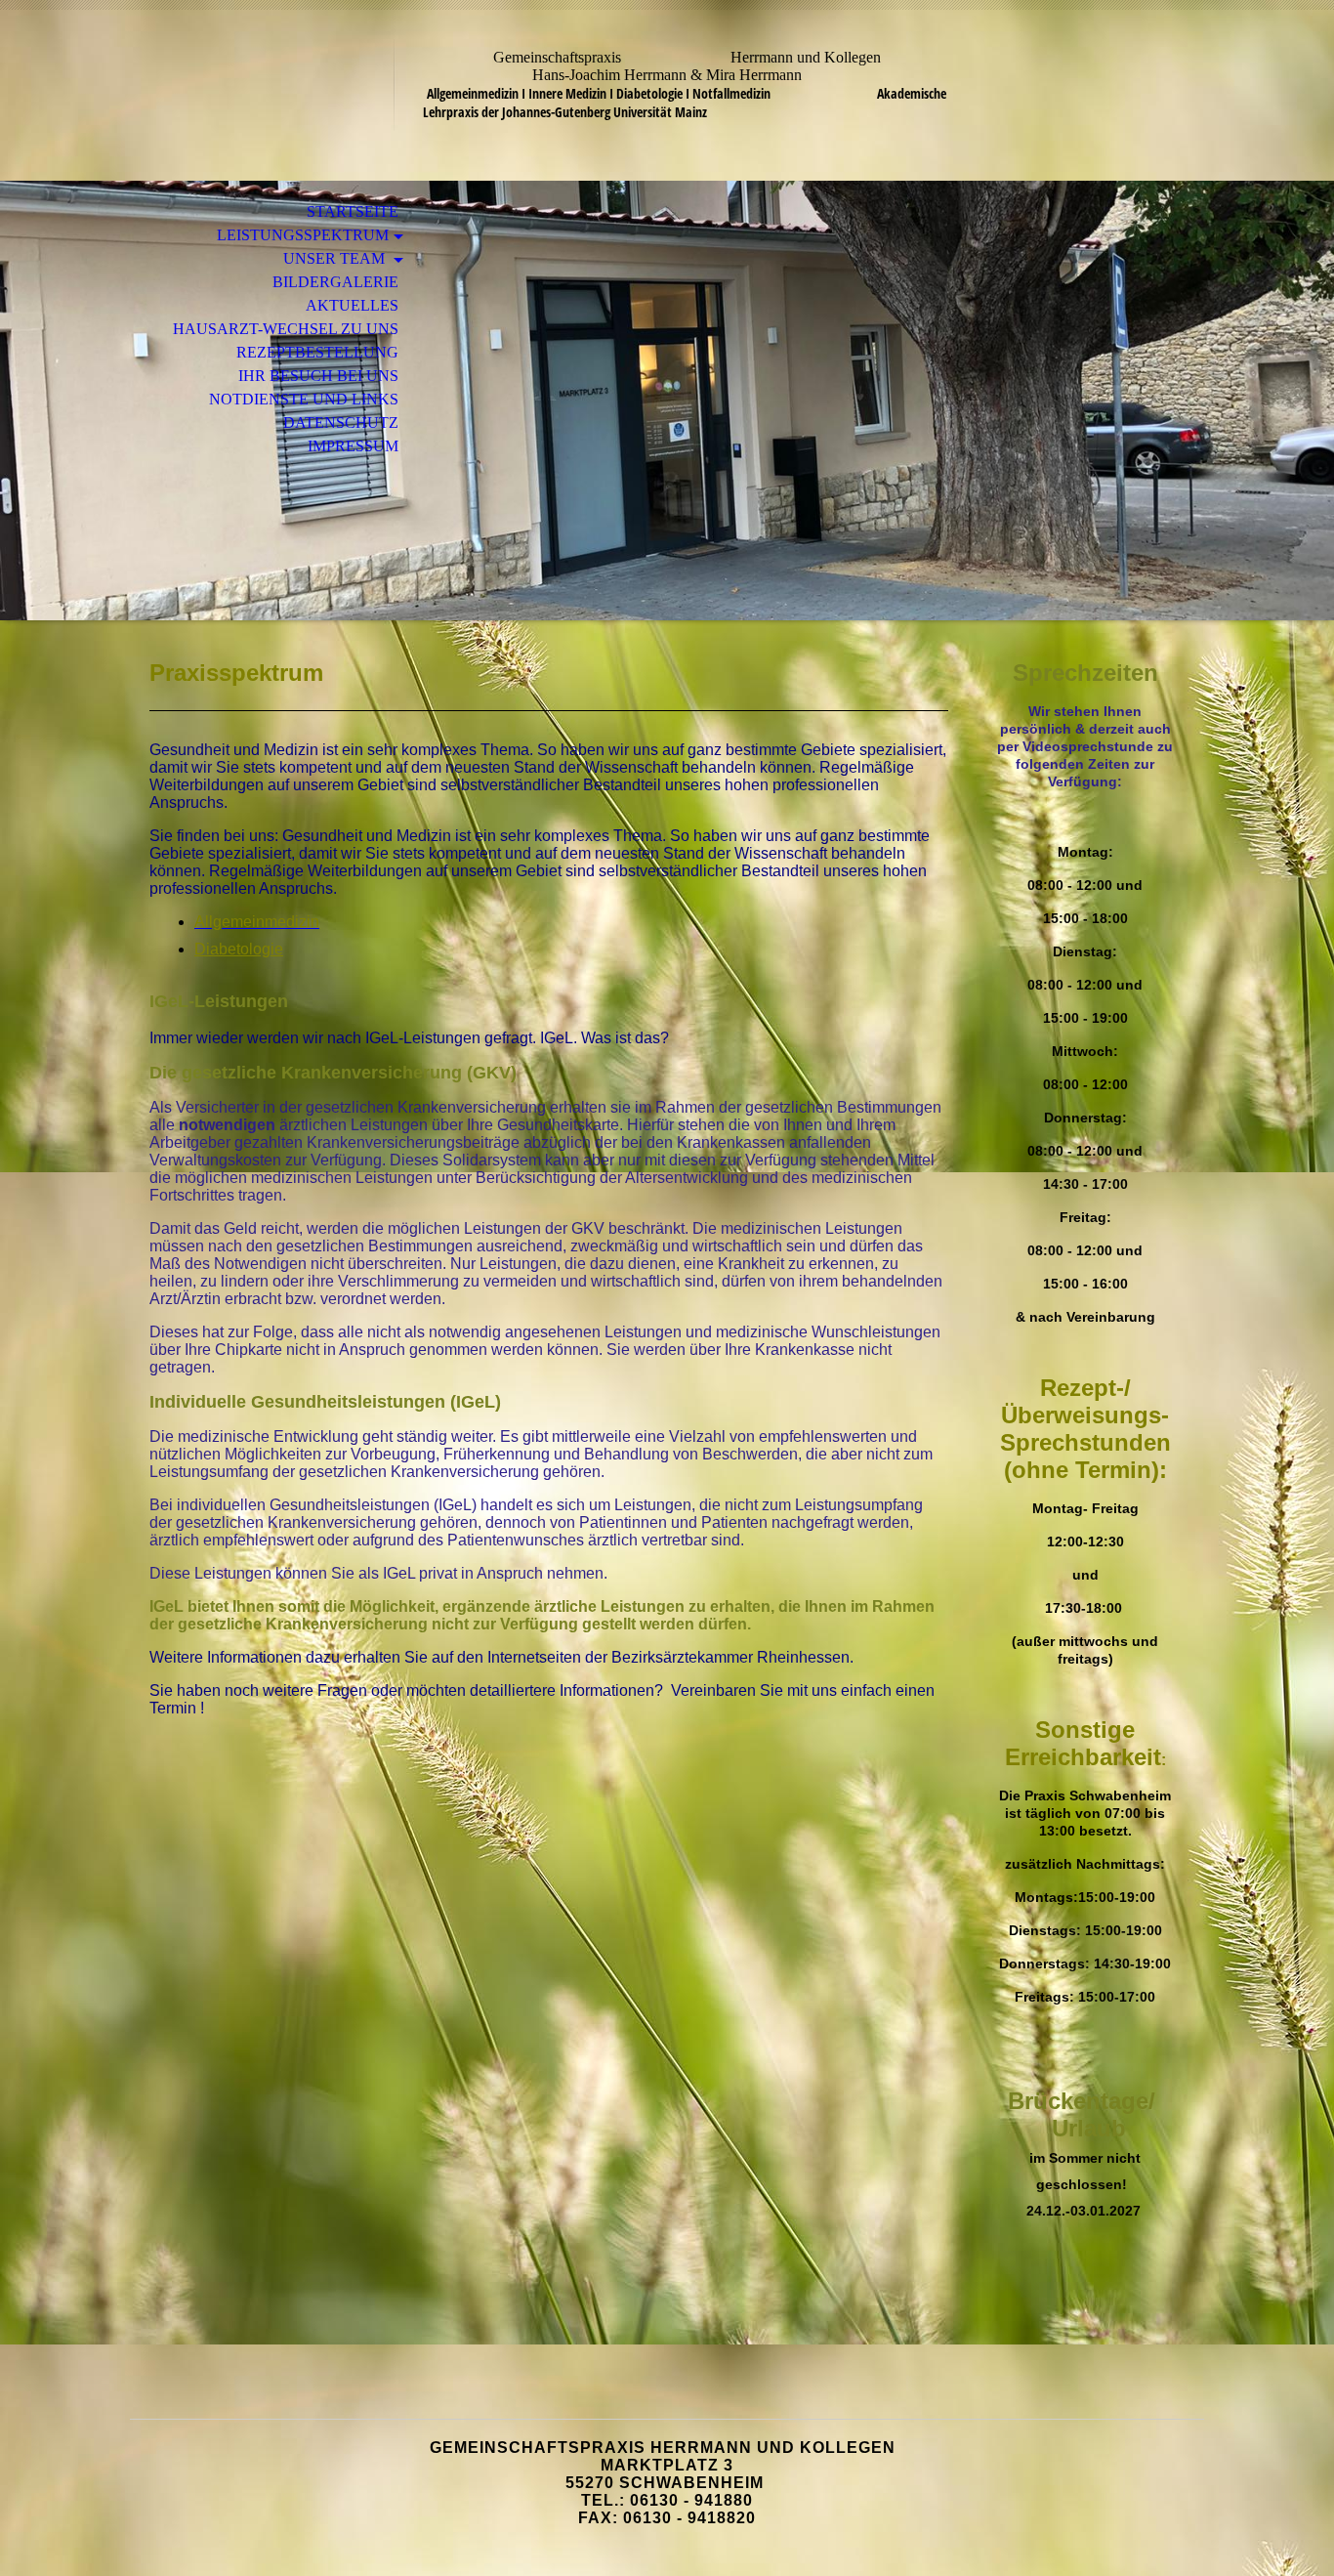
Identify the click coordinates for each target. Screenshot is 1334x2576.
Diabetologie (239, 949)
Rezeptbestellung (317, 352)
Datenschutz (341, 422)
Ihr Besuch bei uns (318, 376)
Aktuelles (352, 305)
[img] (667, 401)
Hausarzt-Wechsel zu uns (286, 329)
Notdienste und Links (304, 399)
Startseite (353, 211)
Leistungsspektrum (303, 235)
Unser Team (336, 258)
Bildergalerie (335, 282)
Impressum (353, 446)
